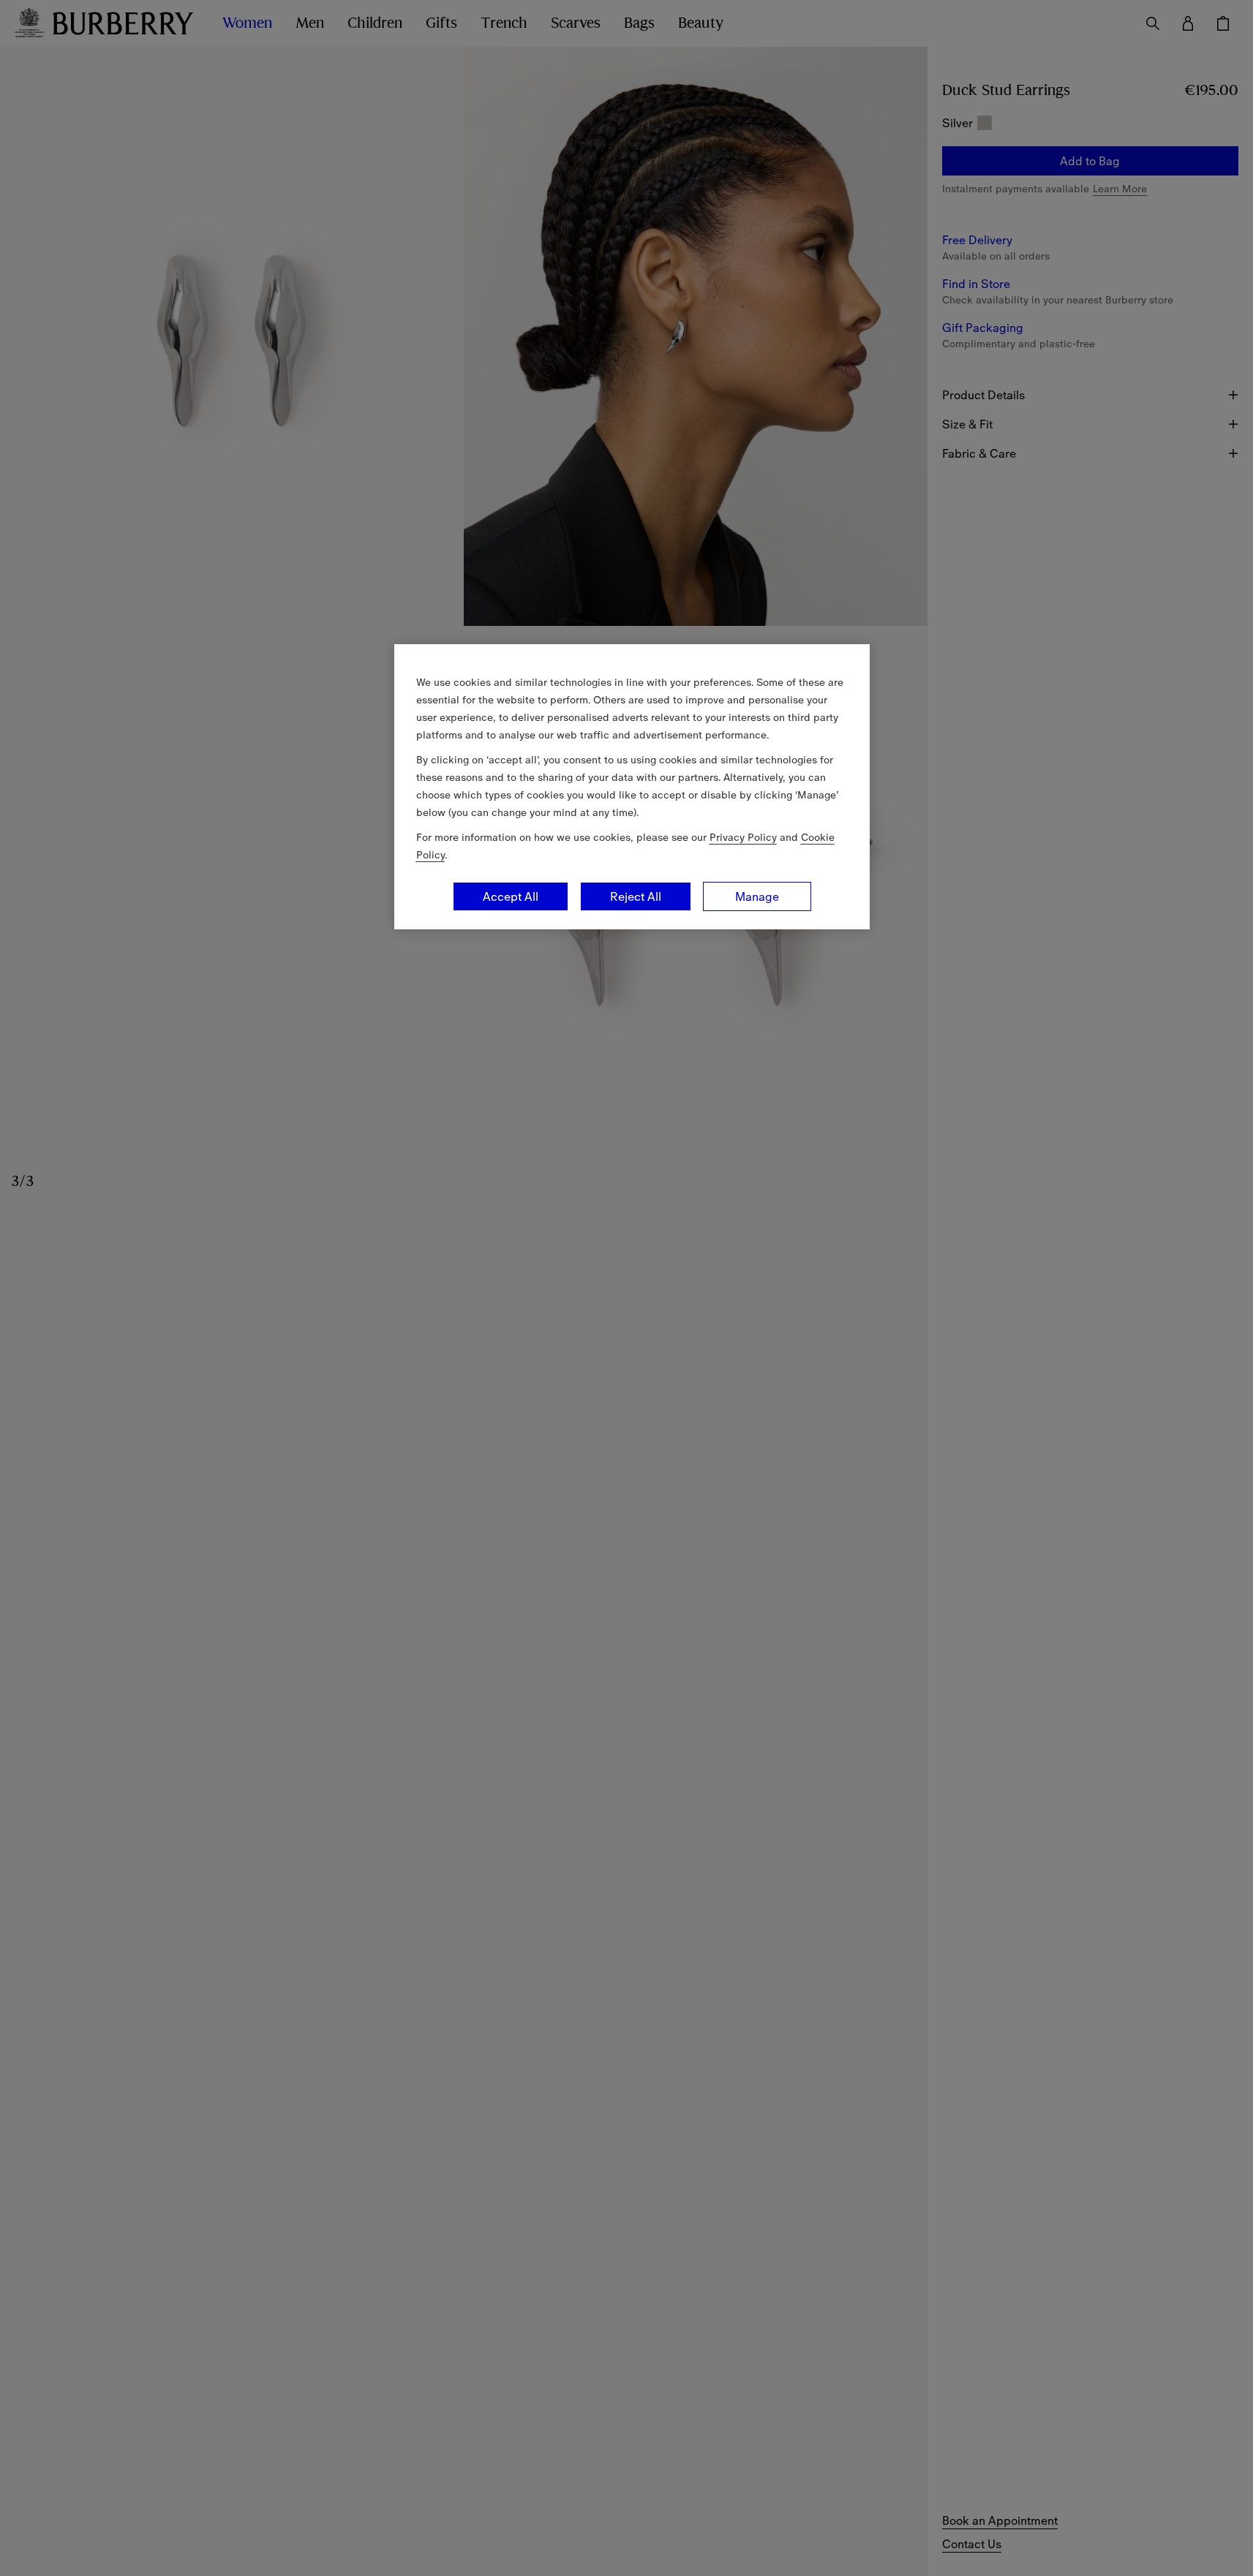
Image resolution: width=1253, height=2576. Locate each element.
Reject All (636, 896)
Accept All (511, 896)
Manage (757, 896)
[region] (632, 787)
